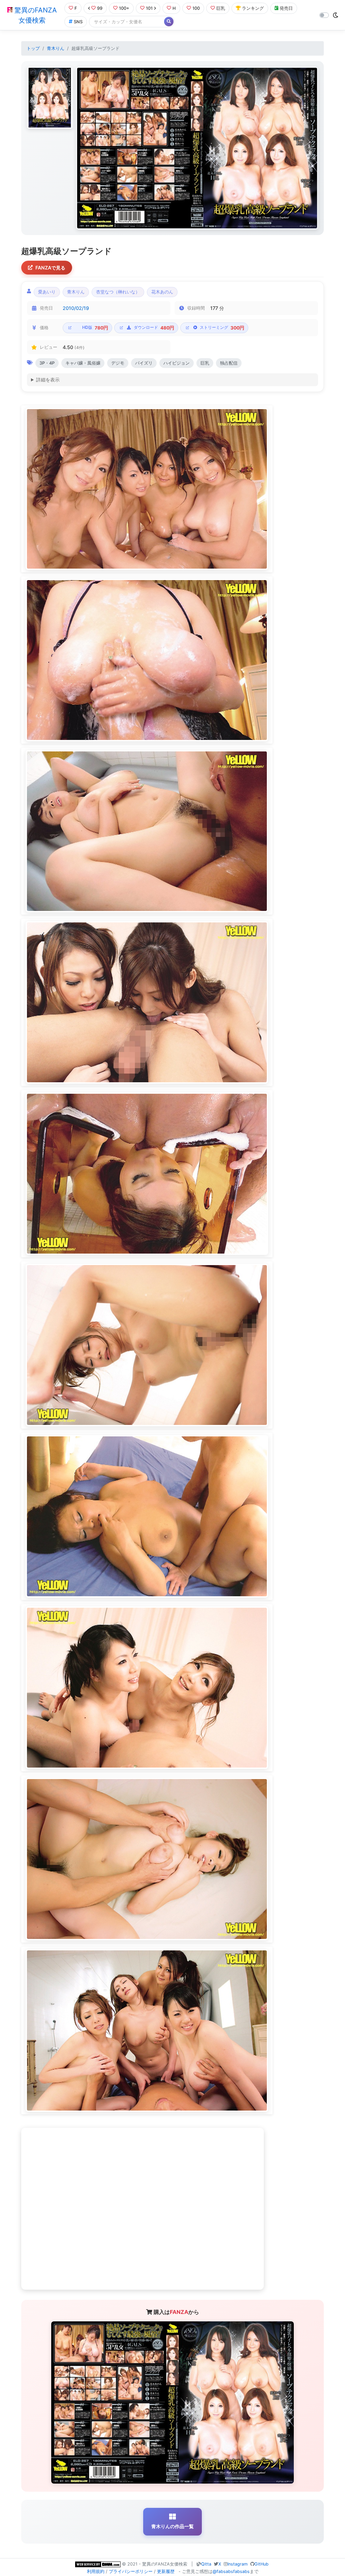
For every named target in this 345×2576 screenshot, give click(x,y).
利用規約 (96, 2571)
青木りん (56, 48)
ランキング (253, 8)
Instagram (238, 2564)
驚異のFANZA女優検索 (35, 15)
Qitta (206, 2564)
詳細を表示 (48, 380)
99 (100, 8)
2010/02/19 (76, 308)
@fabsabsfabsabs (231, 2571)
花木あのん (162, 292)
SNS (78, 22)
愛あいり (47, 292)
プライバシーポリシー (131, 2571)
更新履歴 (166, 2571)
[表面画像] (50, 98)
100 (196, 8)
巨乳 (221, 8)
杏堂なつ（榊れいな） (118, 292)
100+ (124, 8)
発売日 (286, 8)
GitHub (261, 2564)
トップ (33, 48)
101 (149, 8)
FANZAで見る (50, 268)
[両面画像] (197, 148)
